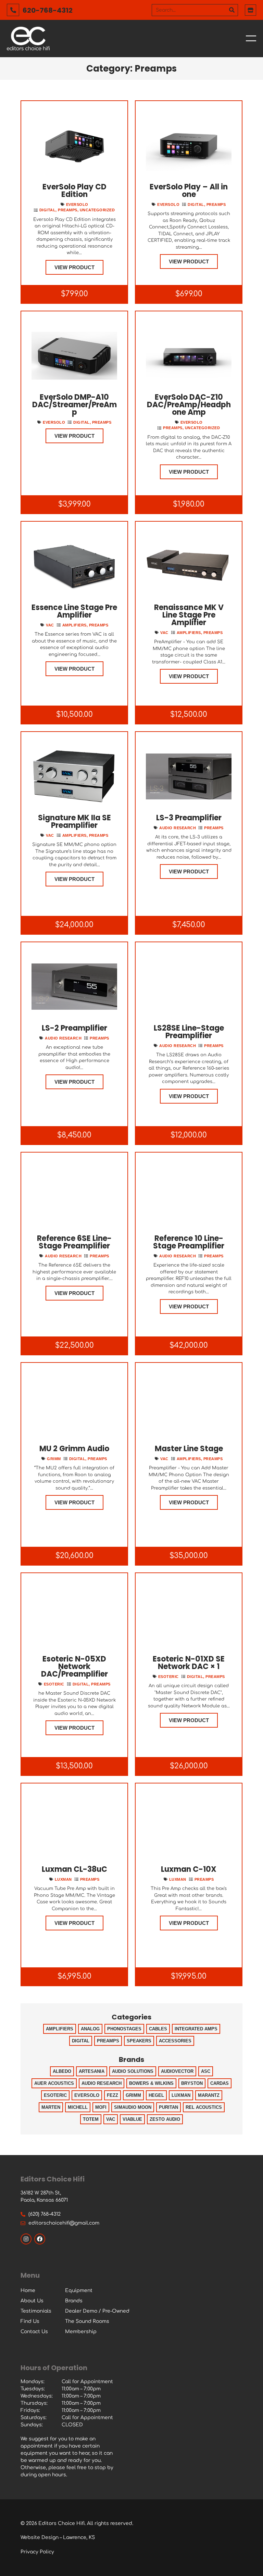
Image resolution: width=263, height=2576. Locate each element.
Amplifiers (74, 625)
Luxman (63, 1879)
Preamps (68, 210)
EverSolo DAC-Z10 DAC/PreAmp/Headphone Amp (189, 405)
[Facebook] (40, 2239)
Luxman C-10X (189, 1869)
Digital (48, 210)
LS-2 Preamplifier (74, 1028)
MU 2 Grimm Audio (74, 1449)
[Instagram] (26, 2239)
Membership (81, 2332)
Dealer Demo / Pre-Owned (97, 2311)
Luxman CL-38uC (74, 1869)
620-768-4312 (48, 10)
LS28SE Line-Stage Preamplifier (189, 1032)
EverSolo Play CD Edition (74, 191)
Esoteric (54, 1684)
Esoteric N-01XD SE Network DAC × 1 (189, 1663)
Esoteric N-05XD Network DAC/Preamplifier (74, 1666)
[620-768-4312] (13, 10)
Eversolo (77, 204)
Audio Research (178, 828)
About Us (32, 2301)
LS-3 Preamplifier (189, 818)
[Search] (232, 10)
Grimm (54, 1459)
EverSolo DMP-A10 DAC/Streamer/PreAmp (74, 405)
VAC (50, 625)
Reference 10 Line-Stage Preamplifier (189, 1242)
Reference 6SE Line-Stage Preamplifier (74, 1242)
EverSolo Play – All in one (189, 191)
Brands (74, 2301)
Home (28, 2291)
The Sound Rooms (87, 2321)
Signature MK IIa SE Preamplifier (74, 822)
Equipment (79, 2291)
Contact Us (34, 2332)
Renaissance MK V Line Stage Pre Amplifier (189, 615)
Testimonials (36, 2311)
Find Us (30, 2321)
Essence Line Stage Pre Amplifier (74, 611)
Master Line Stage (189, 1449)
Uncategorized (97, 210)
